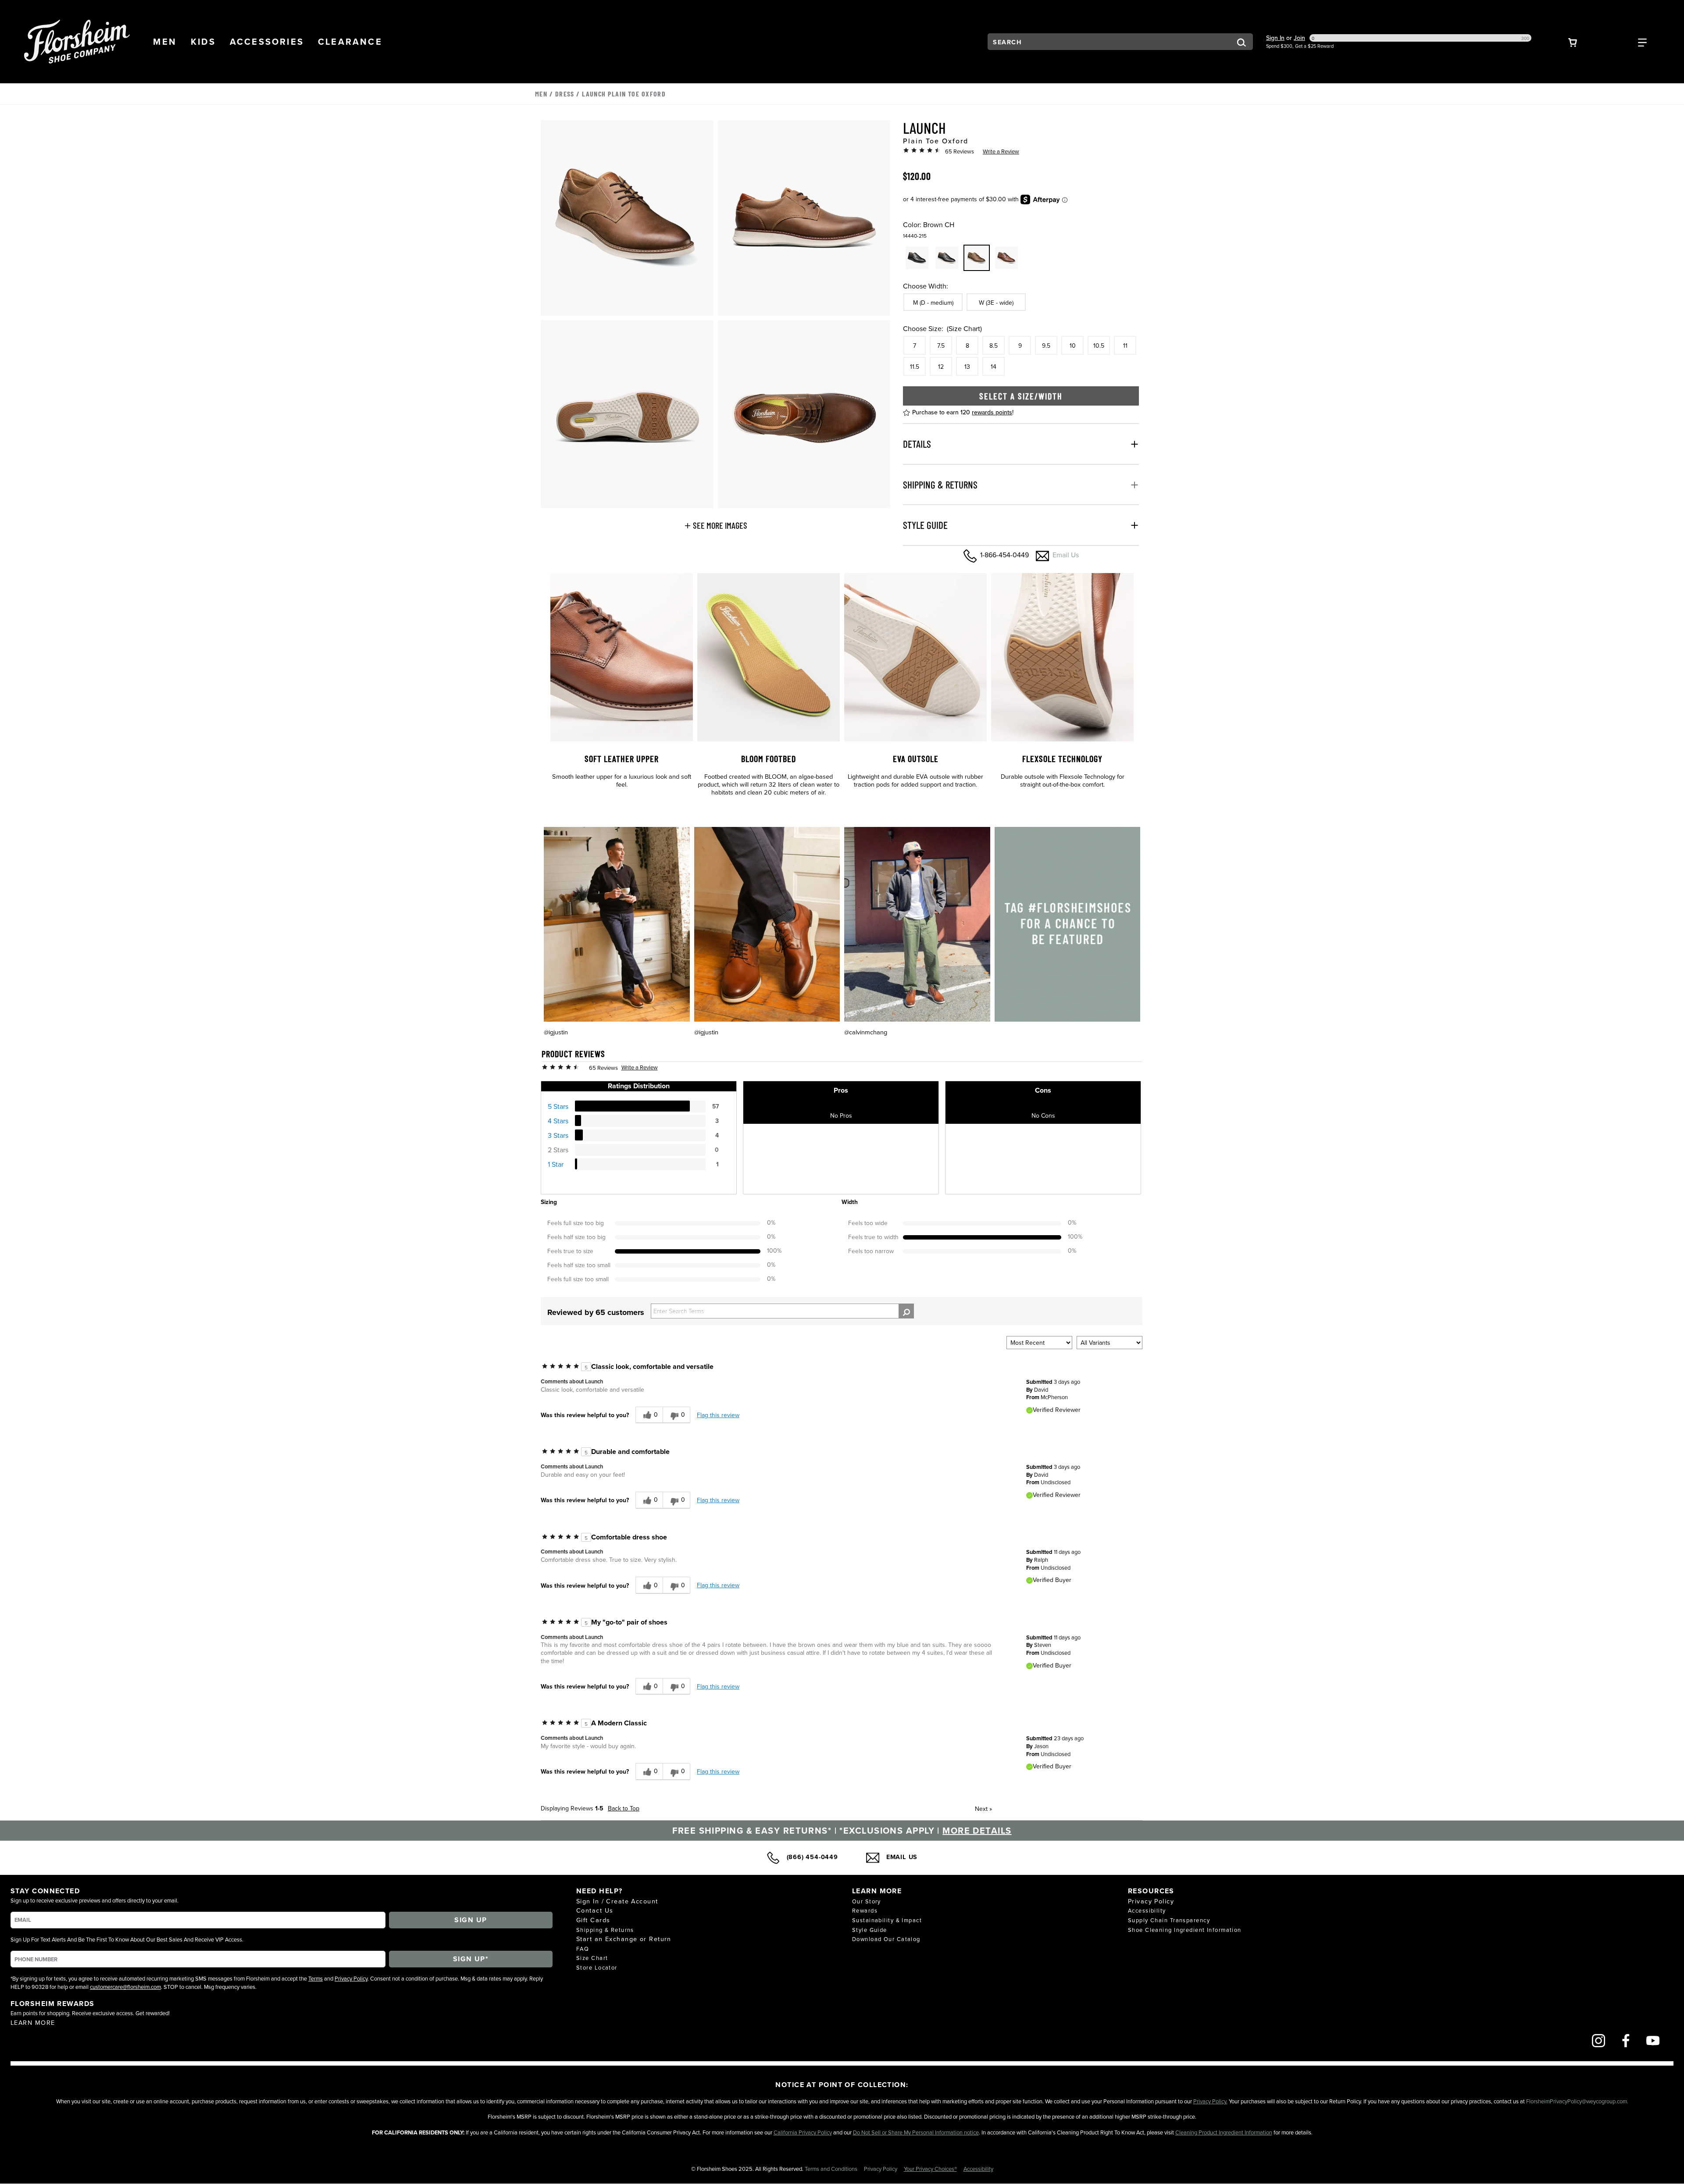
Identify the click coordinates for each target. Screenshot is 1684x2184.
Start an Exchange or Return (624, 1939)
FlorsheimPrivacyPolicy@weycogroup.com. (1577, 2101)
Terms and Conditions (832, 2169)
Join (1299, 38)
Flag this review (718, 1415)
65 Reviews (960, 151)
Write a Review (1001, 151)
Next (983, 1809)
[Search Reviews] (906, 1311)
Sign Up (471, 1920)
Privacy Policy (351, 1978)
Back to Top (624, 1808)
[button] (165, 42)
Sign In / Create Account (617, 1901)
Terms (316, 1978)
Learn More (33, 2022)
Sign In (1275, 38)
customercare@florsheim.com (125, 1987)
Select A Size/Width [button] (1021, 396)
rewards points (992, 412)
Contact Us (595, 1910)
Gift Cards (593, 1920)
